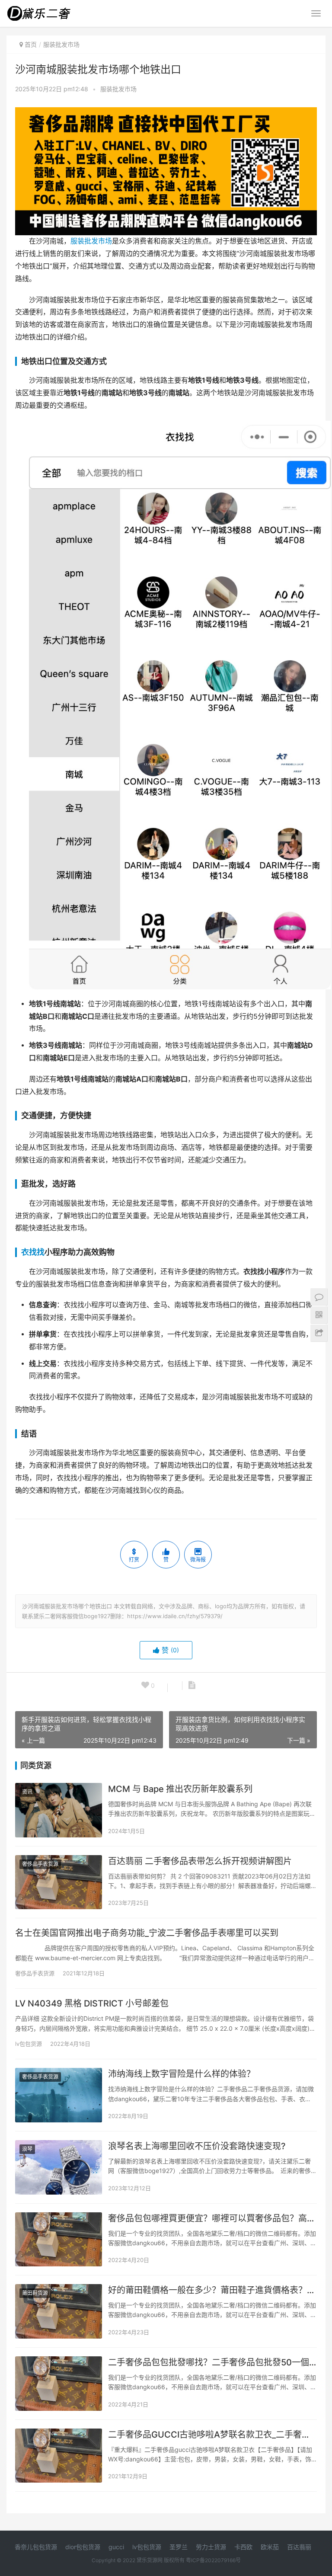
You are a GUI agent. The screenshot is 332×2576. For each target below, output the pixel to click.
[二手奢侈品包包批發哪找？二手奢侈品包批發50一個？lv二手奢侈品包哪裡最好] (59, 2384)
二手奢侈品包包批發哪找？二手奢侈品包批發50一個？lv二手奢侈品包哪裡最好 (212, 2362)
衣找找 (33, 1252)
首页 (31, 44)
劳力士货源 (211, 2547)
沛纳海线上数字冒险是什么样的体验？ (182, 2074)
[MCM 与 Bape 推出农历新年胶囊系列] (59, 1810)
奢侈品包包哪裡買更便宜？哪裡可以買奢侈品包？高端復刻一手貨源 (212, 2218)
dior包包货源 (83, 2547)
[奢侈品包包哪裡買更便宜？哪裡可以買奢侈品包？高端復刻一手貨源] (59, 2240)
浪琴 (27, 2149)
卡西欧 (243, 2547)
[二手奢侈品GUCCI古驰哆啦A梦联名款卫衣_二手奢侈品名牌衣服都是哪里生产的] (59, 2456)
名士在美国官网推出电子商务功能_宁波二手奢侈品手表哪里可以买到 (147, 1933)
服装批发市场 (118, 89)
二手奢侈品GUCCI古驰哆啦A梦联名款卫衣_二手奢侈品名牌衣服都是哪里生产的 (212, 2435)
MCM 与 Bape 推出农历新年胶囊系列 (180, 1789)
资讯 (27, 1792)
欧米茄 (270, 2547)
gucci (116, 2547)
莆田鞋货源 (35, 2293)
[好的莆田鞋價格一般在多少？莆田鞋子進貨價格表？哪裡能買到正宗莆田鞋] (59, 2311)
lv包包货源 (29, 2044)
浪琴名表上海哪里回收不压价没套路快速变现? (197, 2146)
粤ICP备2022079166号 (213, 2560)
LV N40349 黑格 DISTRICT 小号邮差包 (92, 2003)
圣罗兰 (179, 2547)
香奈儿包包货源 (36, 2547)
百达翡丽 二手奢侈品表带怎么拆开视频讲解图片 (200, 1861)
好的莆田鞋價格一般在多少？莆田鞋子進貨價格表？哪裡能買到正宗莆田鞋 (212, 2290)
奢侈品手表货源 (40, 1864)
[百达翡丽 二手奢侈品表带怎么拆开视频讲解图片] (59, 1882)
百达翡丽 (299, 2547)
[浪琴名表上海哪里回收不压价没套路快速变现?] (59, 2167)
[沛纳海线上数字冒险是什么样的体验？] (59, 2095)
